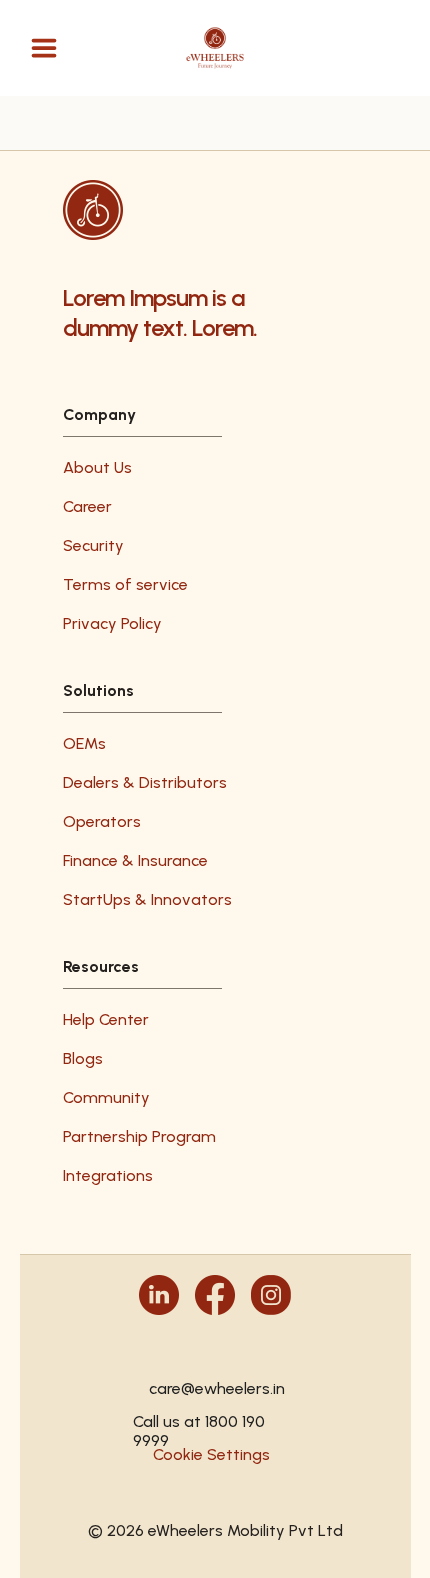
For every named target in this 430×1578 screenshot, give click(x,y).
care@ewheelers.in (215, 1388)
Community (106, 1097)
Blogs (83, 1058)
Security (93, 545)
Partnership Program (139, 1136)
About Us (97, 467)
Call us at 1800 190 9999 (199, 1421)
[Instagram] (271, 1295)
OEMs (84, 743)
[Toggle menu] (44, 48)
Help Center (106, 1019)
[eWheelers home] (215, 48)
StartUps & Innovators (147, 899)
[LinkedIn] (159, 1295)
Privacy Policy (112, 623)
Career (87, 506)
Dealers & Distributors (145, 782)
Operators (102, 821)
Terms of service (125, 584)
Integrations (108, 1175)
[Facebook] (215, 1295)
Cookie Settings (211, 1454)
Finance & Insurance (135, 860)
